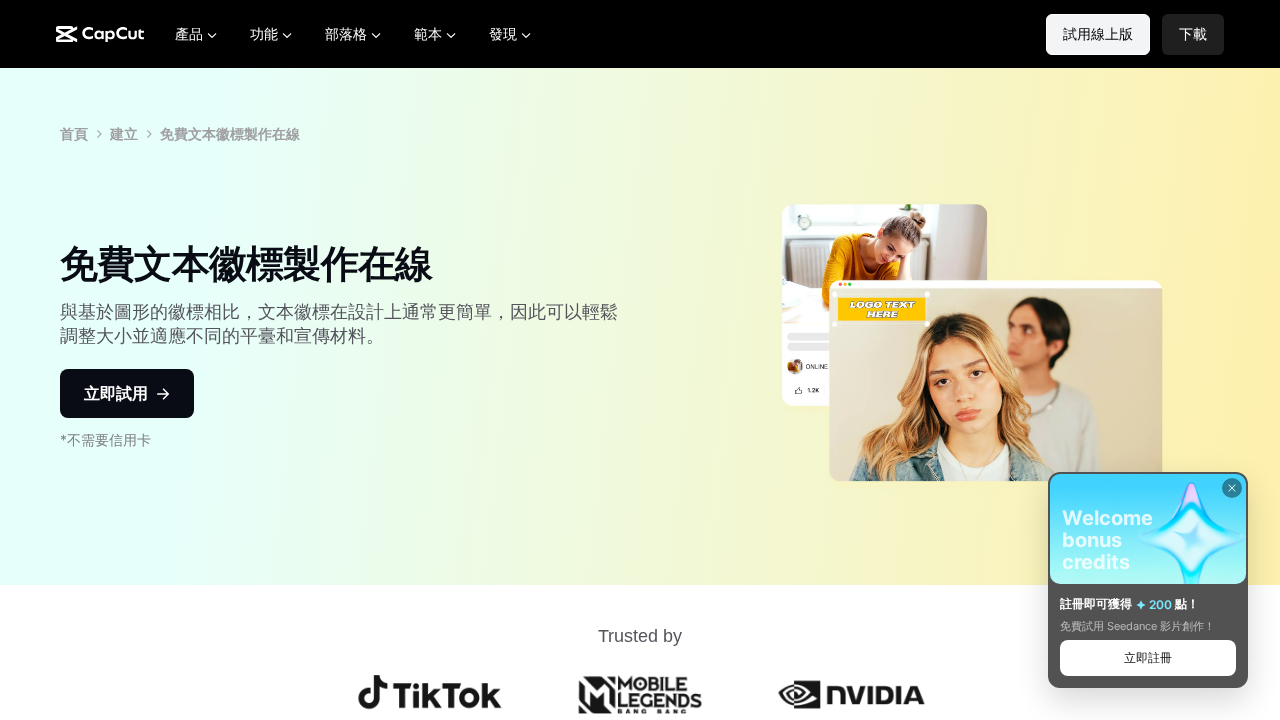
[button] (1193, 34)
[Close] (1232, 488)
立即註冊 (1148, 657)
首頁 (74, 133)
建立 (124, 133)
